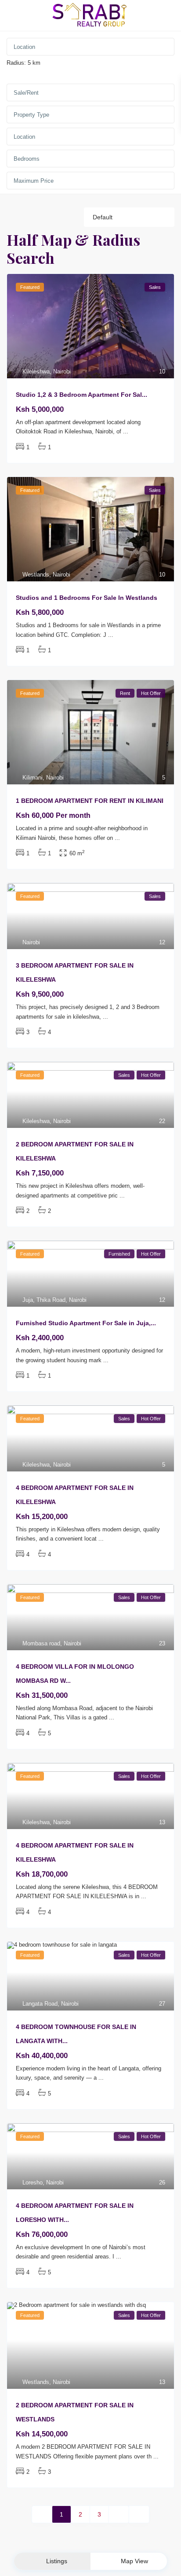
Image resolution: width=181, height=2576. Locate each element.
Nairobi (62, 371)
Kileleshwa (36, 371)
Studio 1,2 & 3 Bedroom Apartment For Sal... (81, 395)
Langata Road (40, 2004)
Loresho (33, 2182)
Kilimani (33, 778)
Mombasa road (41, 1643)
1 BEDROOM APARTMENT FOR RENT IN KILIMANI (90, 801)
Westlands (36, 575)
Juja (28, 1300)
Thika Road (51, 1300)
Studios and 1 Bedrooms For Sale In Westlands (87, 598)
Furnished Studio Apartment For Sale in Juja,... (86, 1323)
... (126, 431)
